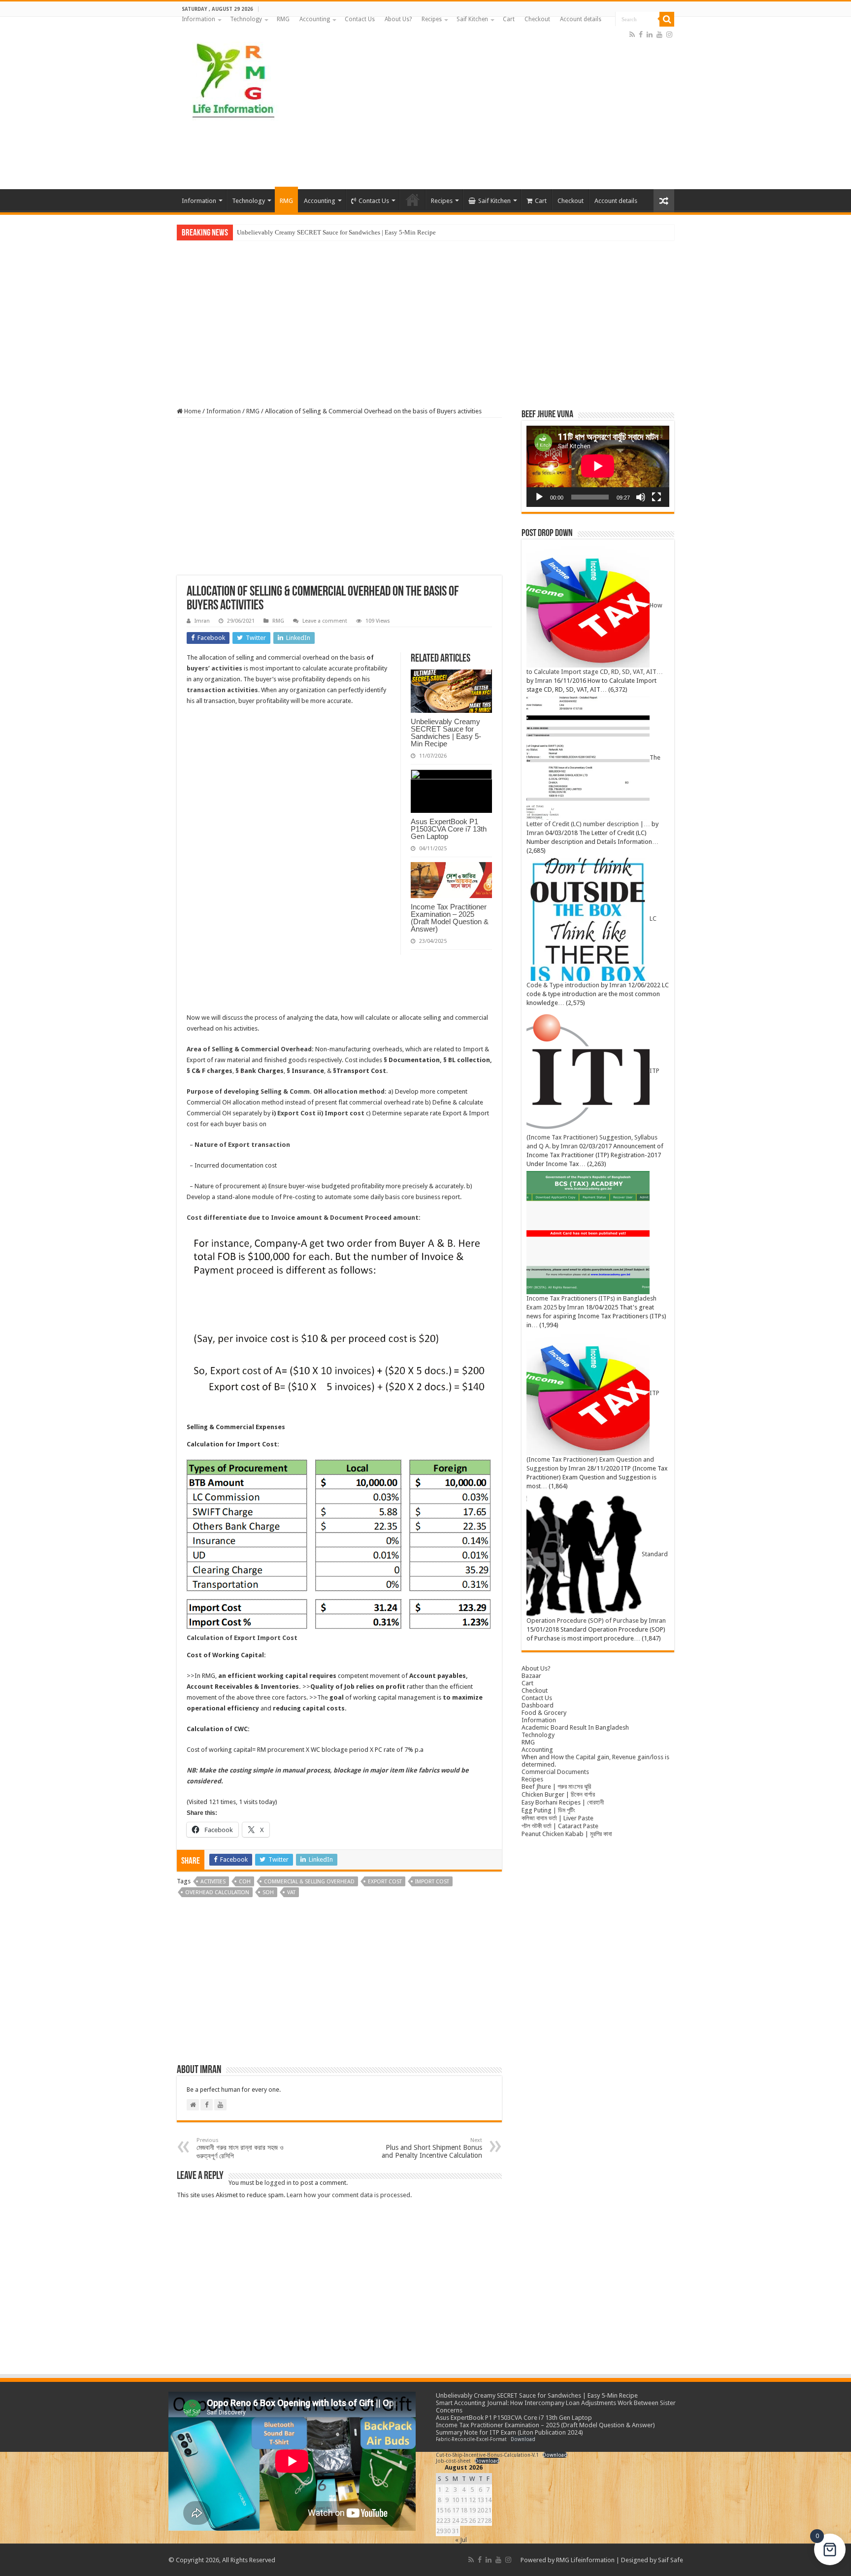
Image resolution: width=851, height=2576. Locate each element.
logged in (278, 2183)
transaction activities (222, 690)
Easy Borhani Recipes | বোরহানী (563, 1802)
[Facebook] (641, 34)
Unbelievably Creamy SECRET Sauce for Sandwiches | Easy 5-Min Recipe (446, 733)
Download (523, 2439)
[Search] (667, 19)
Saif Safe (671, 2560)
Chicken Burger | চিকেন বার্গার (558, 1794)
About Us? (398, 19)
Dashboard (538, 1705)
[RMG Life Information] (232, 76)
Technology (246, 19)
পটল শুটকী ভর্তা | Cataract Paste (560, 1826)
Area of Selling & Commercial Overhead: (250, 1049)
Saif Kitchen (472, 19)
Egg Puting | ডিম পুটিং (548, 1810)
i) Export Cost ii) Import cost (318, 1113)
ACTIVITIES (213, 1882)
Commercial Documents (555, 1772)
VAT (291, 1892)
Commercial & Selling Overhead (309, 1882)
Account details (581, 19)
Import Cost (432, 1882)
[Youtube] (659, 34)
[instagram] (669, 34)
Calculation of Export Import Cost (242, 1638)
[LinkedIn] (650, 34)
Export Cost (385, 1882)
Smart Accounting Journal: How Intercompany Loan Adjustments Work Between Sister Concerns (365, 232)
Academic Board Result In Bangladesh (575, 1727)
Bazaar (531, 1676)
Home (192, 411)
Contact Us (360, 19)
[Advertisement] (488, 110)
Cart (509, 19)
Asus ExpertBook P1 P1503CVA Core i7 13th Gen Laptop (449, 829)
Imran (202, 621)
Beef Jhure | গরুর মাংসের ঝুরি (556, 1787)
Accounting (315, 19)
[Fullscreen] (656, 497)
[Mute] (641, 497)
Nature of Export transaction (242, 1145)
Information (198, 19)
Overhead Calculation (217, 1892)
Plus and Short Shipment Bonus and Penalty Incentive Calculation (432, 2148)
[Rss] (632, 34)
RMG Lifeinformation (585, 2560)
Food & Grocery (544, 1713)
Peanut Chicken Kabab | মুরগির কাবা (567, 1834)
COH (245, 1882)
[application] (598, 466)
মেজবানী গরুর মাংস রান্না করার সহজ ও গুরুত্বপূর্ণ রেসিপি (240, 2148)
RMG (283, 19)
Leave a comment (325, 621)
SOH (268, 1892)
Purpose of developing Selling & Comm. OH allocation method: (287, 1091)
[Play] (539, 497)
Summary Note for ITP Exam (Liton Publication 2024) (509, 2432)
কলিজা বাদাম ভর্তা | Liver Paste (557, 1818)
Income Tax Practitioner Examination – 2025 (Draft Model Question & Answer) (450, 918)
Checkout (537, 19)
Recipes (432, 19)
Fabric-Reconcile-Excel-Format (471, 2439)
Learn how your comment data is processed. (349, 2195)
